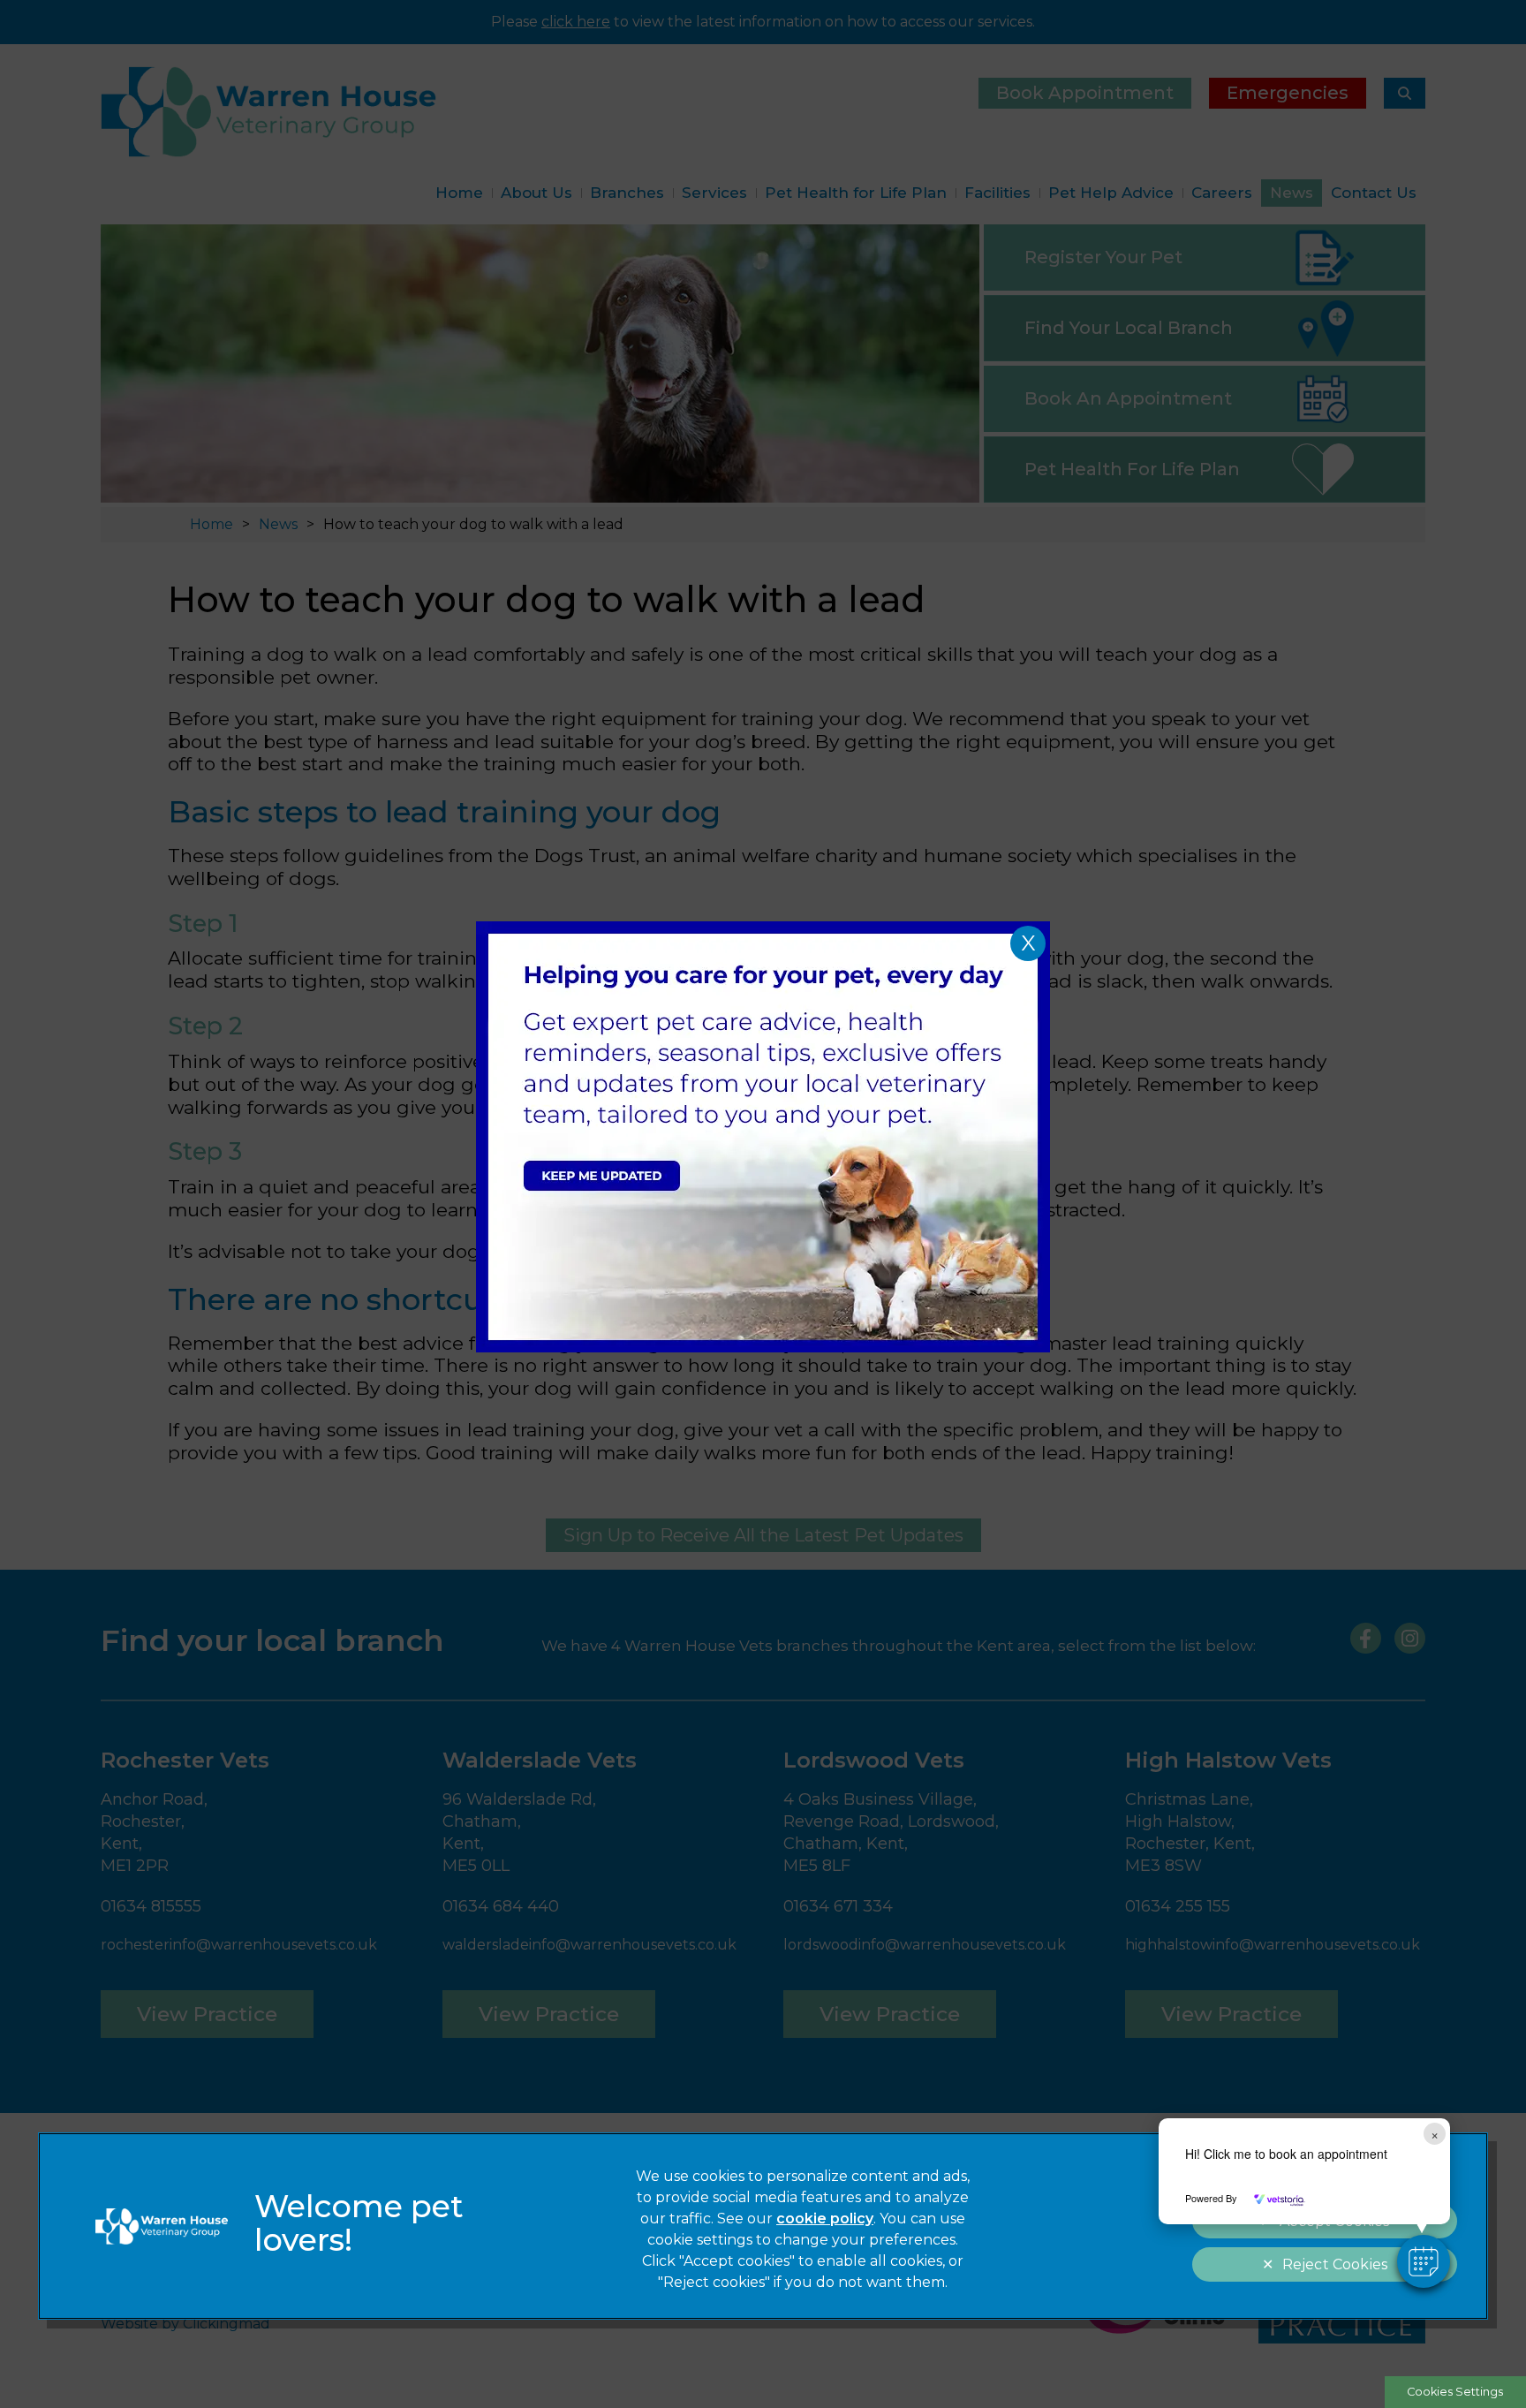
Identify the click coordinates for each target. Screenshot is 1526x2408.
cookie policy (825, 2219)
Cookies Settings (1455, 2392)
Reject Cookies (1335, 2264)
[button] (1424, 2261)
